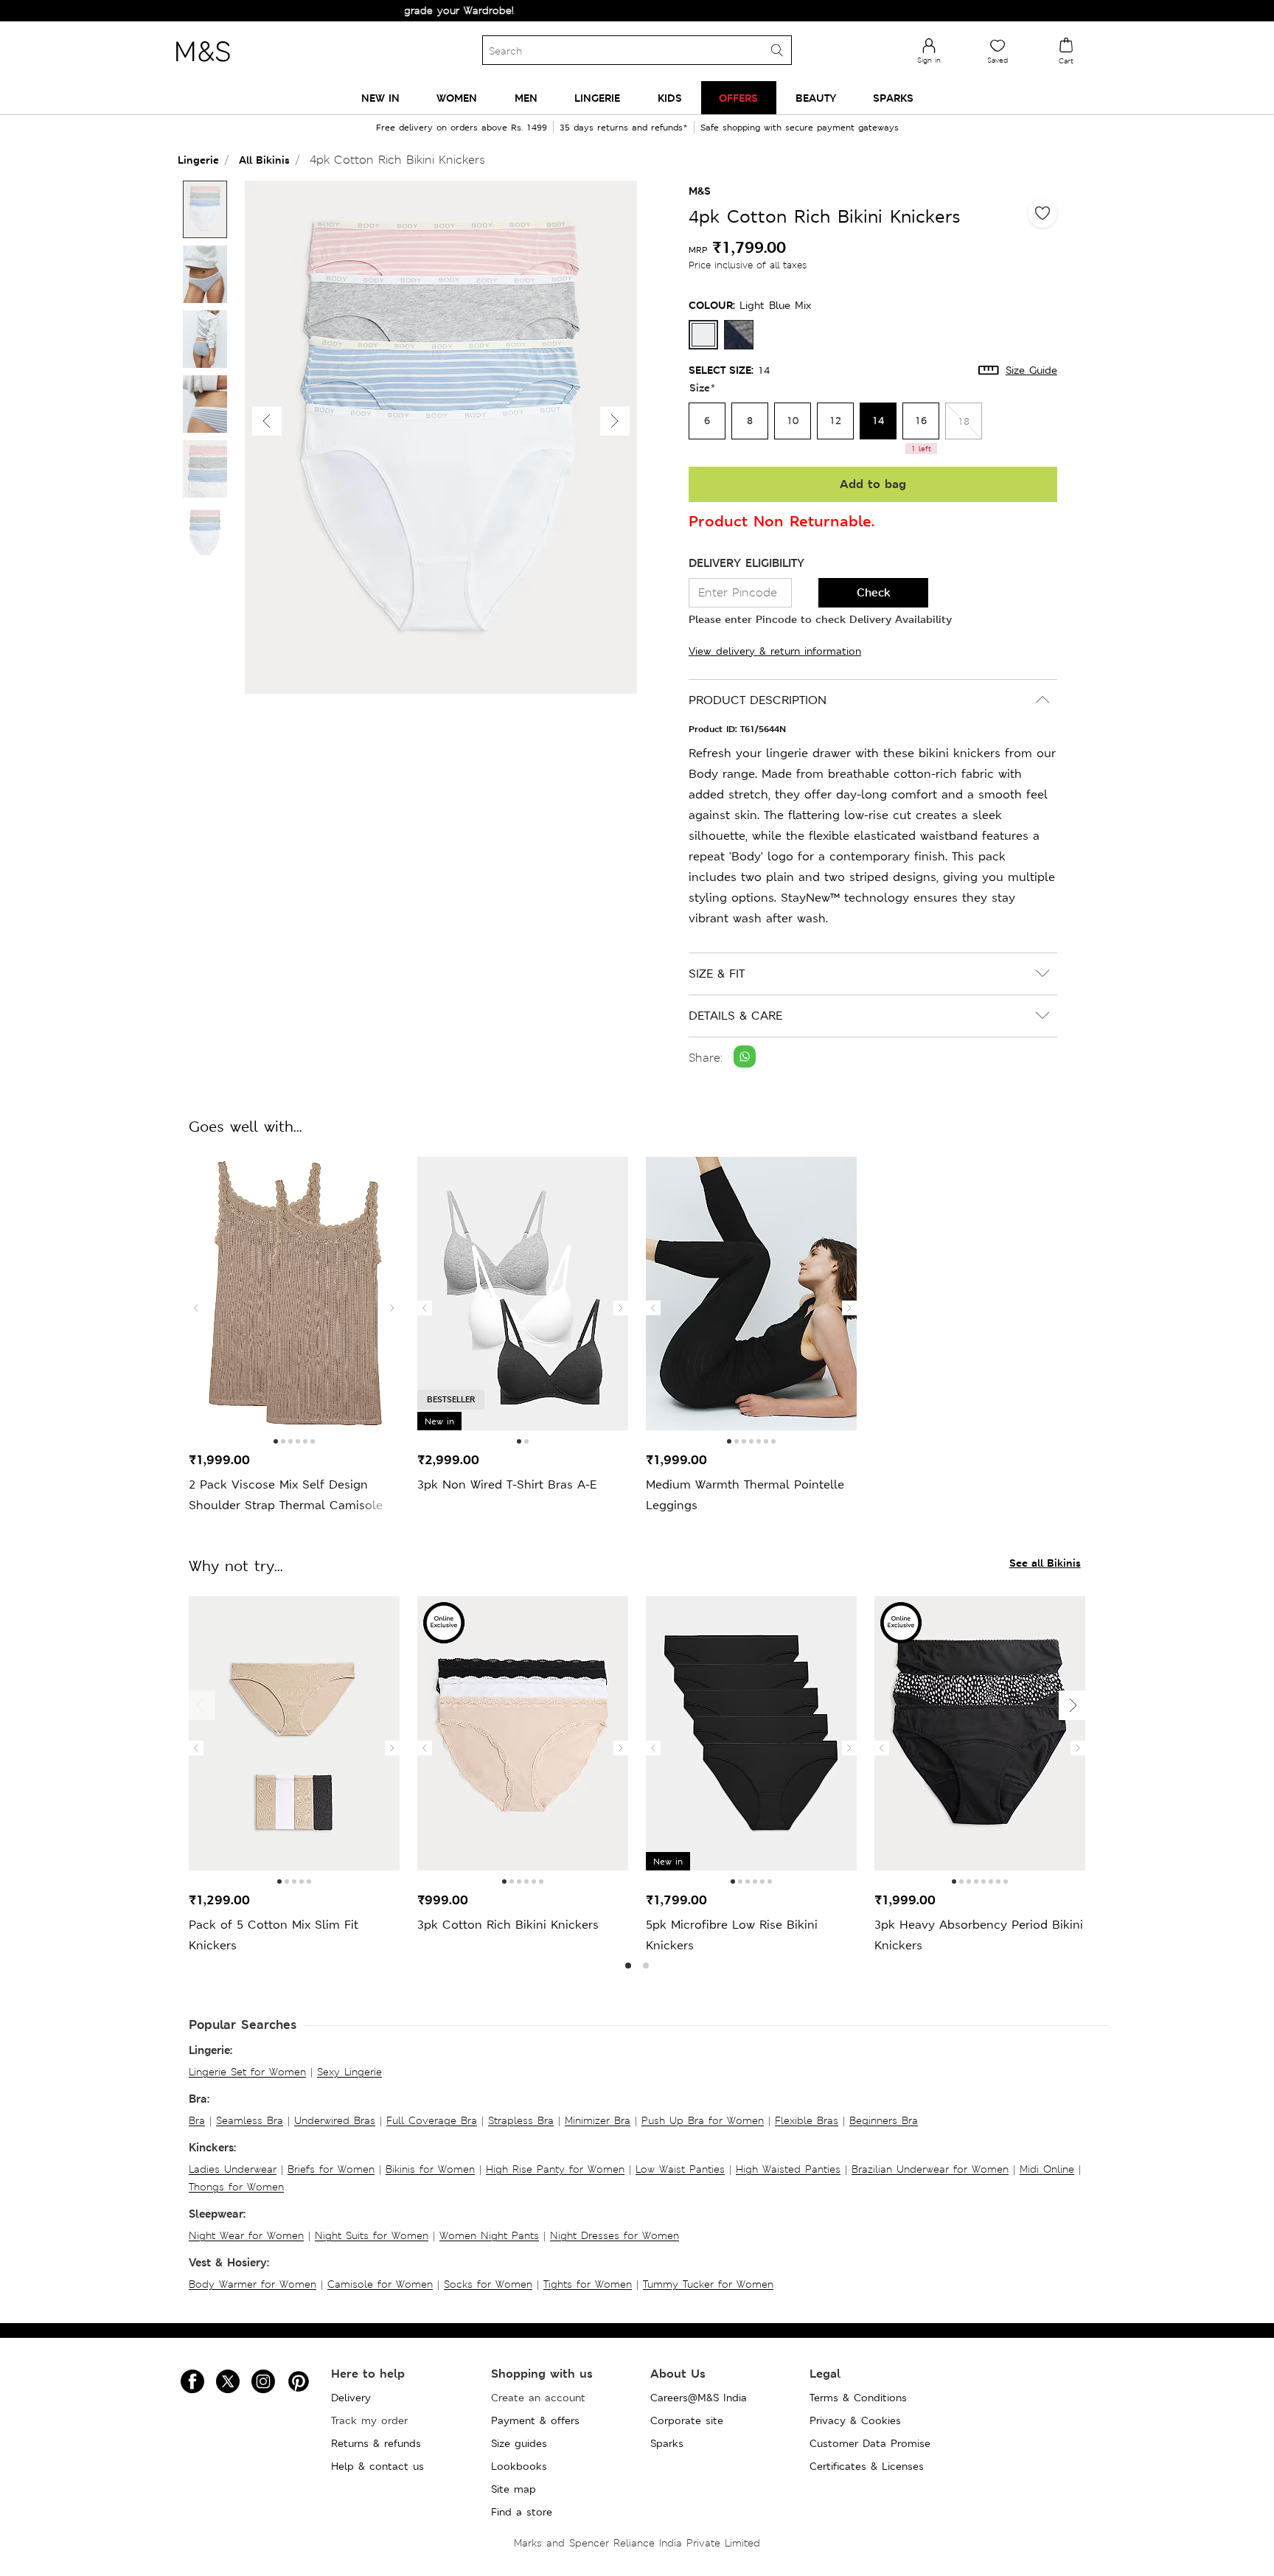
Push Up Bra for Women (703, 2120)
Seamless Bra (250, 2120)
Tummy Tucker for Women (708, 2284)
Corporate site (687, 2420)
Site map (514, 2489)
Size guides (519, 2443)
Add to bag (873, 484)
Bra (197, 2120)
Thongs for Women (236, 2187)
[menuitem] (380, 98)
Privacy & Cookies (855, 2420)
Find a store (522, 2512)
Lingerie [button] (597, 98)
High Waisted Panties (788, 2169)
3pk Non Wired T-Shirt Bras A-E (507, 1484)
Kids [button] (670, 98)
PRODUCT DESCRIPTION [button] (758, 700)
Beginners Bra (884, 2120)
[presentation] (196, 1308)
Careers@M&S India (699, 2398)
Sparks (667, 2443)
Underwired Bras (335, 2120)
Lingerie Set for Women (247, 2072)
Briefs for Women (331, 2169)
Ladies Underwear (233, 2169)
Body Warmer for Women (253, 2284)
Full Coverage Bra (432, 2120)
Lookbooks (519, 2466)
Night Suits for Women (372, 2235)
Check (874, 592)
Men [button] (526, 98)
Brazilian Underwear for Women (930, 2169)
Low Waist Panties (680, 2169)
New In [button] (380, 98)
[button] (615, 421)
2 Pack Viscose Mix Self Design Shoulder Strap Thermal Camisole (286, 1495)
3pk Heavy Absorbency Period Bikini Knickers (979, 1935)
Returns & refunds (376, 2443)
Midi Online (1047, 2169)
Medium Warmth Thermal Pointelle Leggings (745, 1495)
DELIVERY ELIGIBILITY (746, 563)
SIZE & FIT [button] (717, 974)
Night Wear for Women (246, 2235)
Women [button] (457, 98)
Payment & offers (535, 2420)
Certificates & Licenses (867, 2466)
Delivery (351, 2398)
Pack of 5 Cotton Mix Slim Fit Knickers (274, 1935)
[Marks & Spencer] (203, 66)
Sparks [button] (893, 98)
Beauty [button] (816, 98)
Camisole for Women (380, 2284)
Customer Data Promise (870, 2443)
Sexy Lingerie (349, 2072)
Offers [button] (738, 98)
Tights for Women (588, 2284)
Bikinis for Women (430, 2169)
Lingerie (198, 160)
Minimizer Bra (598, 2120)
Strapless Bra (521, 2120)
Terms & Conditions (858, 2398)
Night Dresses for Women (615, 2235)
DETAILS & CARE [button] (735, 1016)
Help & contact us (377, 2466)
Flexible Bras (807, 2120)
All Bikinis (264, 160)
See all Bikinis (1045, 1563)
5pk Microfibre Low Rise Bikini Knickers (732, 1935)
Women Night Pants (489, 2235)
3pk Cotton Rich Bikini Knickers (508, 1925)
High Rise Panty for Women (555, 2169)
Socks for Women (488, 2284)
